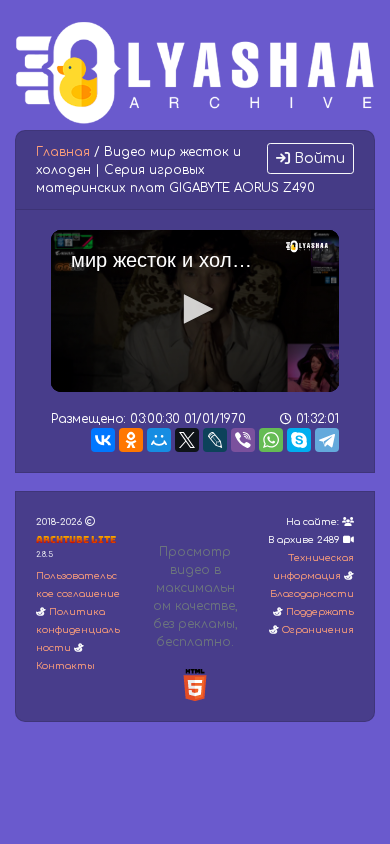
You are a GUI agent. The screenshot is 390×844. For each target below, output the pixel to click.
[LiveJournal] (215, 440)
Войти (317, 158)
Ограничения (318, 630)
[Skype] (299, 440)
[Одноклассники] (131, 440)
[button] (195, 309)
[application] (195, 311)
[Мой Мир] (159, 440)
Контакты (65, 666)
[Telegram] (327, 440)
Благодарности (312, 594)
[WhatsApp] (271, 440)
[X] (187, 440)
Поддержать (320, 612)
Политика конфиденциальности (78, 630)
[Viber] (243, 440)
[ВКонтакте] (103, 440)
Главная (63, 152)
